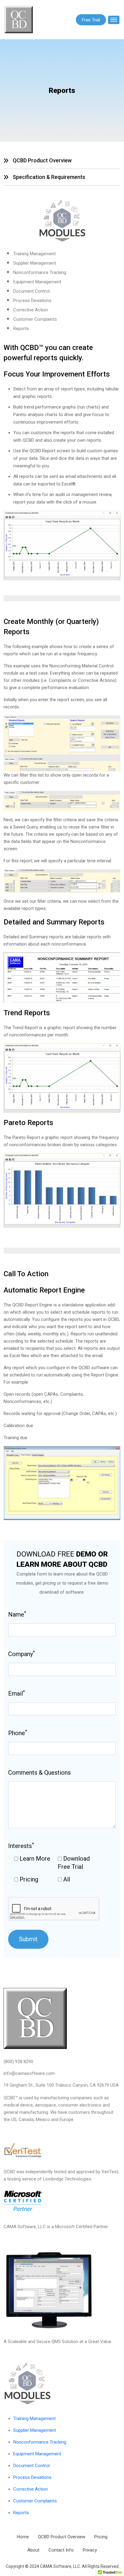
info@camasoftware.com (29, 2073)
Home (23, 2537)
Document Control (31, 291)
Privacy (90, 2550)
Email (17, 1693)
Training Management (34, 254)
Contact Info (61, 2550)
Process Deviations (32, 301)
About (33, 2550)
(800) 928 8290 (18, 2062)
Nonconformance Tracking (40, 272)
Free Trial (91, 20)
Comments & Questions (39, 1773)
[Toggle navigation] (114, 20)
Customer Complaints (35, 319)
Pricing (101, 2537)
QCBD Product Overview (42, 160)
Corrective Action (31, 310)
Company (22, 1654)
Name (17, 1614)
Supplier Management (35, 263)
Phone (18, 1733)
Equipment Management (37, 282)
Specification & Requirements (49, 177)
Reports (21, 329)
